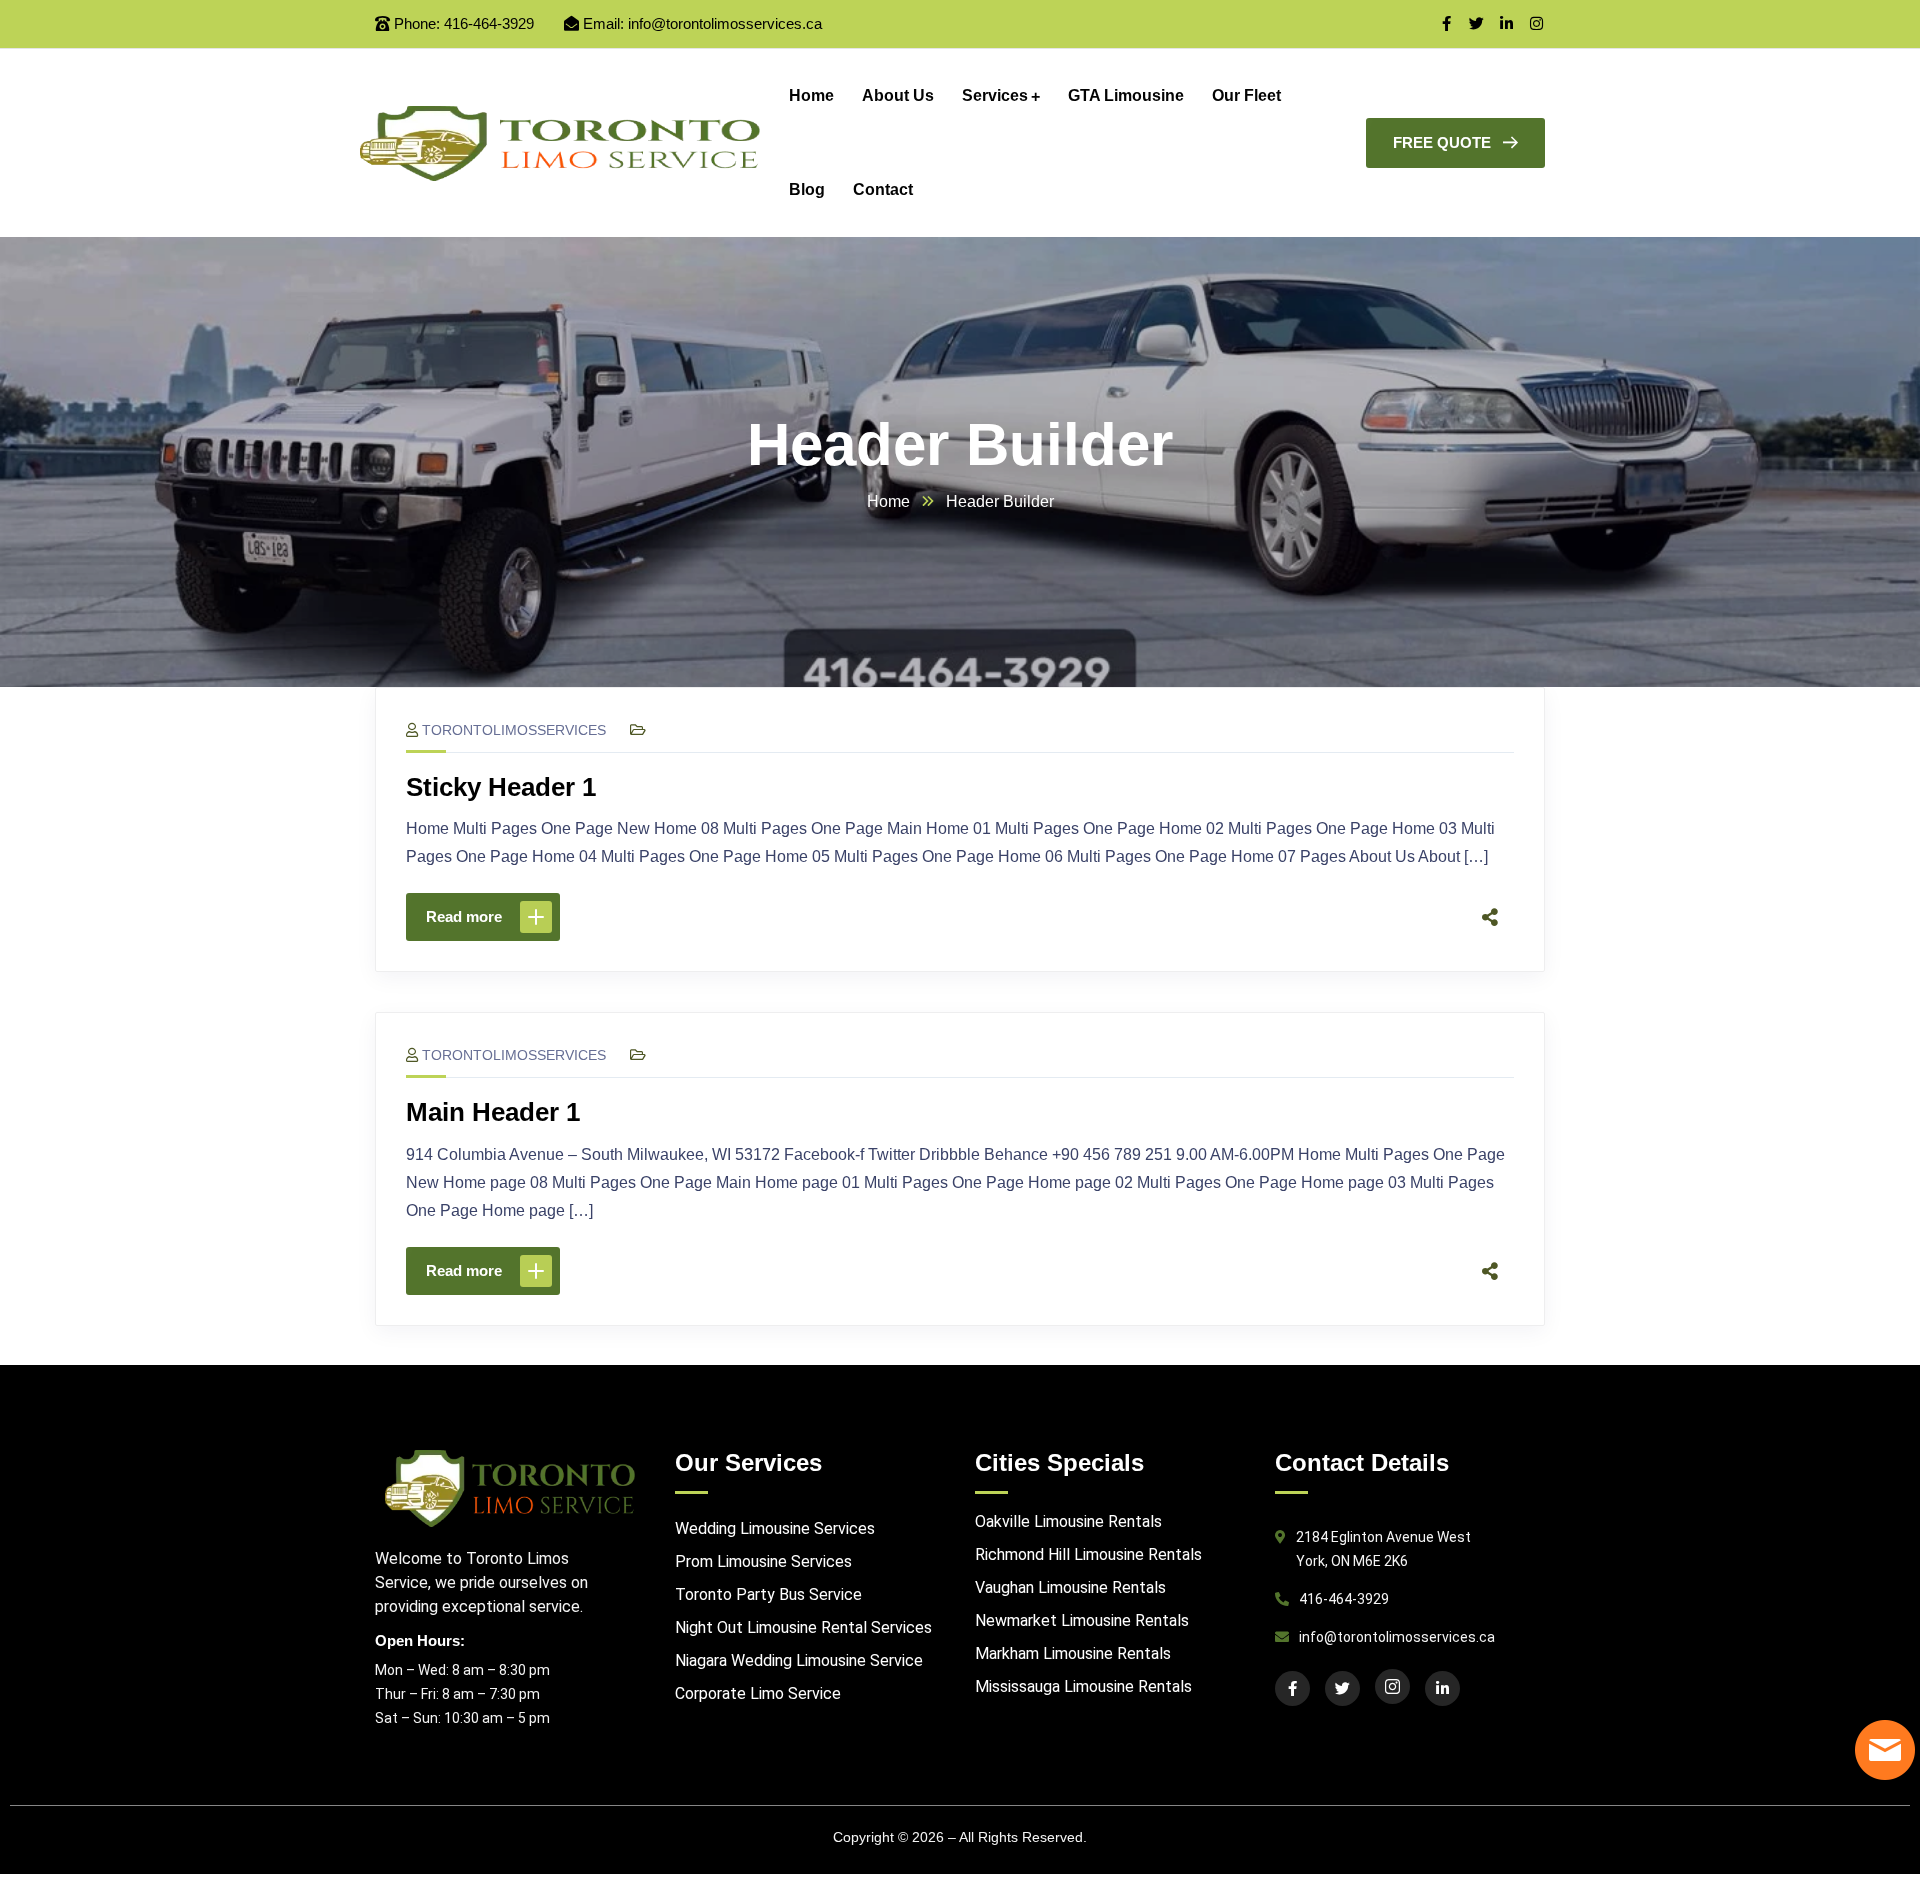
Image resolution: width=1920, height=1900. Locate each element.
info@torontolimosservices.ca (725, 23)
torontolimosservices (514, 730)
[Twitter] (1342, 917)
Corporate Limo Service (758, 1693)
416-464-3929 (489, 23)
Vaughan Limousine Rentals (1070, 1587)
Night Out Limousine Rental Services (803, 1627)
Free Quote (1442, 142)
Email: (603, 23)
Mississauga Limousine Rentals (1083, 1686)
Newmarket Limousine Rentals (1082, 1620)
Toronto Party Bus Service (768, 1594)
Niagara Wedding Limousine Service (799, 1660)
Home (888, 501)
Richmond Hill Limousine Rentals (1088, 1554)
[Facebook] (1300, 917)
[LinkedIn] (1426, 917)
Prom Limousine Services (763, 1561)
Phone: (417, 23)
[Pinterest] (1384, 917)
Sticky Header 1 (501, 787)
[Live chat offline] (1885, 1750)
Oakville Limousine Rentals (1068, 1521)
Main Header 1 (493, 1112)
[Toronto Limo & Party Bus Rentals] (560, 143)
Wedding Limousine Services (775, 1528)
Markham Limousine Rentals (1073, 1653)
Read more (464, 916)
